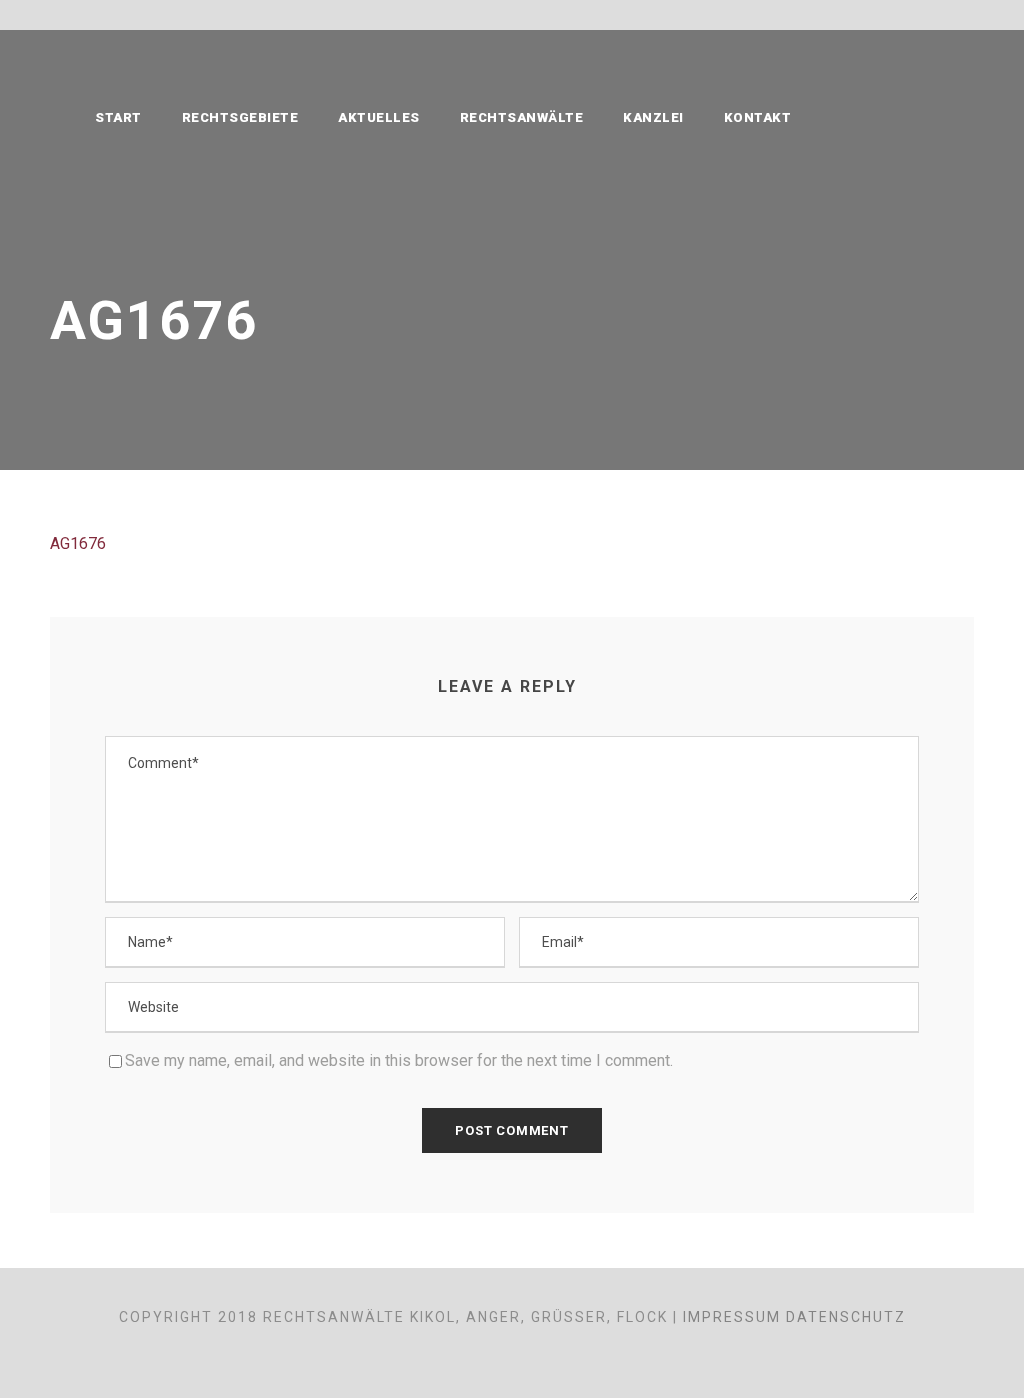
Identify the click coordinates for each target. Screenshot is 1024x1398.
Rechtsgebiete (240, 117)
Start (118, 117)
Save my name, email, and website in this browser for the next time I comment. (399, 1060)
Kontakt (758, 117)
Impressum (732, 1317)
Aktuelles (379, 117)
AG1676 (78, 543)
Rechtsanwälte (522, 117)
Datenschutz (846, 1317)
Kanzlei (653, 117)
